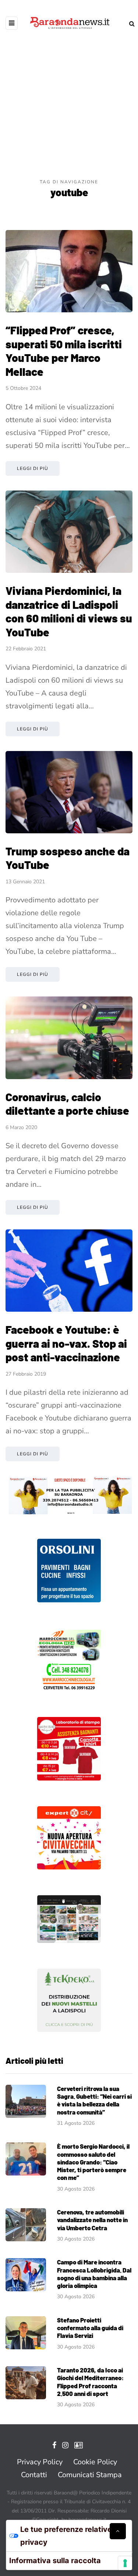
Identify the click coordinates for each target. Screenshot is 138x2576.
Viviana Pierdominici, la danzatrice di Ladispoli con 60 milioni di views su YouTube (69, 611)
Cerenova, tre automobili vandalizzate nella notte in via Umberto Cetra (92, 2220)
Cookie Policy (95, 2462)
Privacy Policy (40, 2462)
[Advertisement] (69, 106)
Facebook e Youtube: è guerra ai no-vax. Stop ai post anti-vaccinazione (66, 1343)
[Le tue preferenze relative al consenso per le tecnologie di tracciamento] (125, 2563)
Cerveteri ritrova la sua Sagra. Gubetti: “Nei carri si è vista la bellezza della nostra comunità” (94, 2100)
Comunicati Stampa (90, 2475)
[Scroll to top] (118, 2531)
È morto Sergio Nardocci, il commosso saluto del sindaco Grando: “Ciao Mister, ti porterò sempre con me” (93, 2162)
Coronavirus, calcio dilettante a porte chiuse (67, 1104)
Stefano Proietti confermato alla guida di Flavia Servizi (90, 2328)
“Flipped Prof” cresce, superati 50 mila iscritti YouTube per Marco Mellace (64, 351)
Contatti (34, 2475)
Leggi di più (33, 468)
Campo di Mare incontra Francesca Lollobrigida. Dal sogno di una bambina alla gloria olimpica (94, 2274)
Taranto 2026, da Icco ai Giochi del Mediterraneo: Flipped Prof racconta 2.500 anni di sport (90, 2382)
